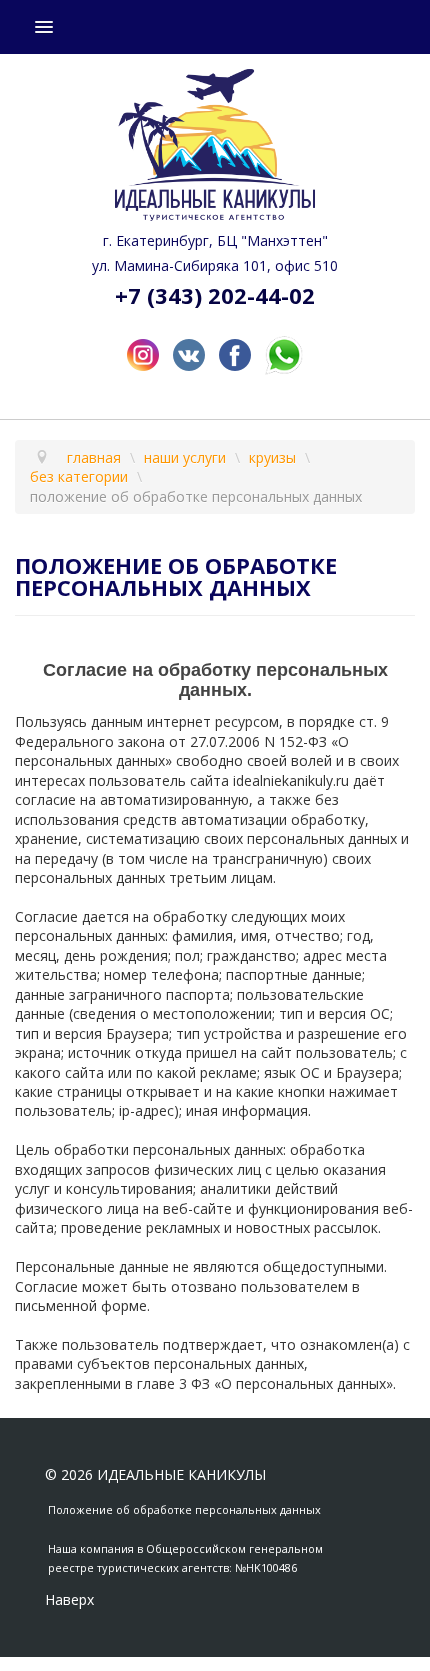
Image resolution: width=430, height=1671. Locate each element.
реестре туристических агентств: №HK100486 (172, 1567)
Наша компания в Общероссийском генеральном (185, 1548)
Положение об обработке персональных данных (184, 1509)
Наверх (69, 1599)
